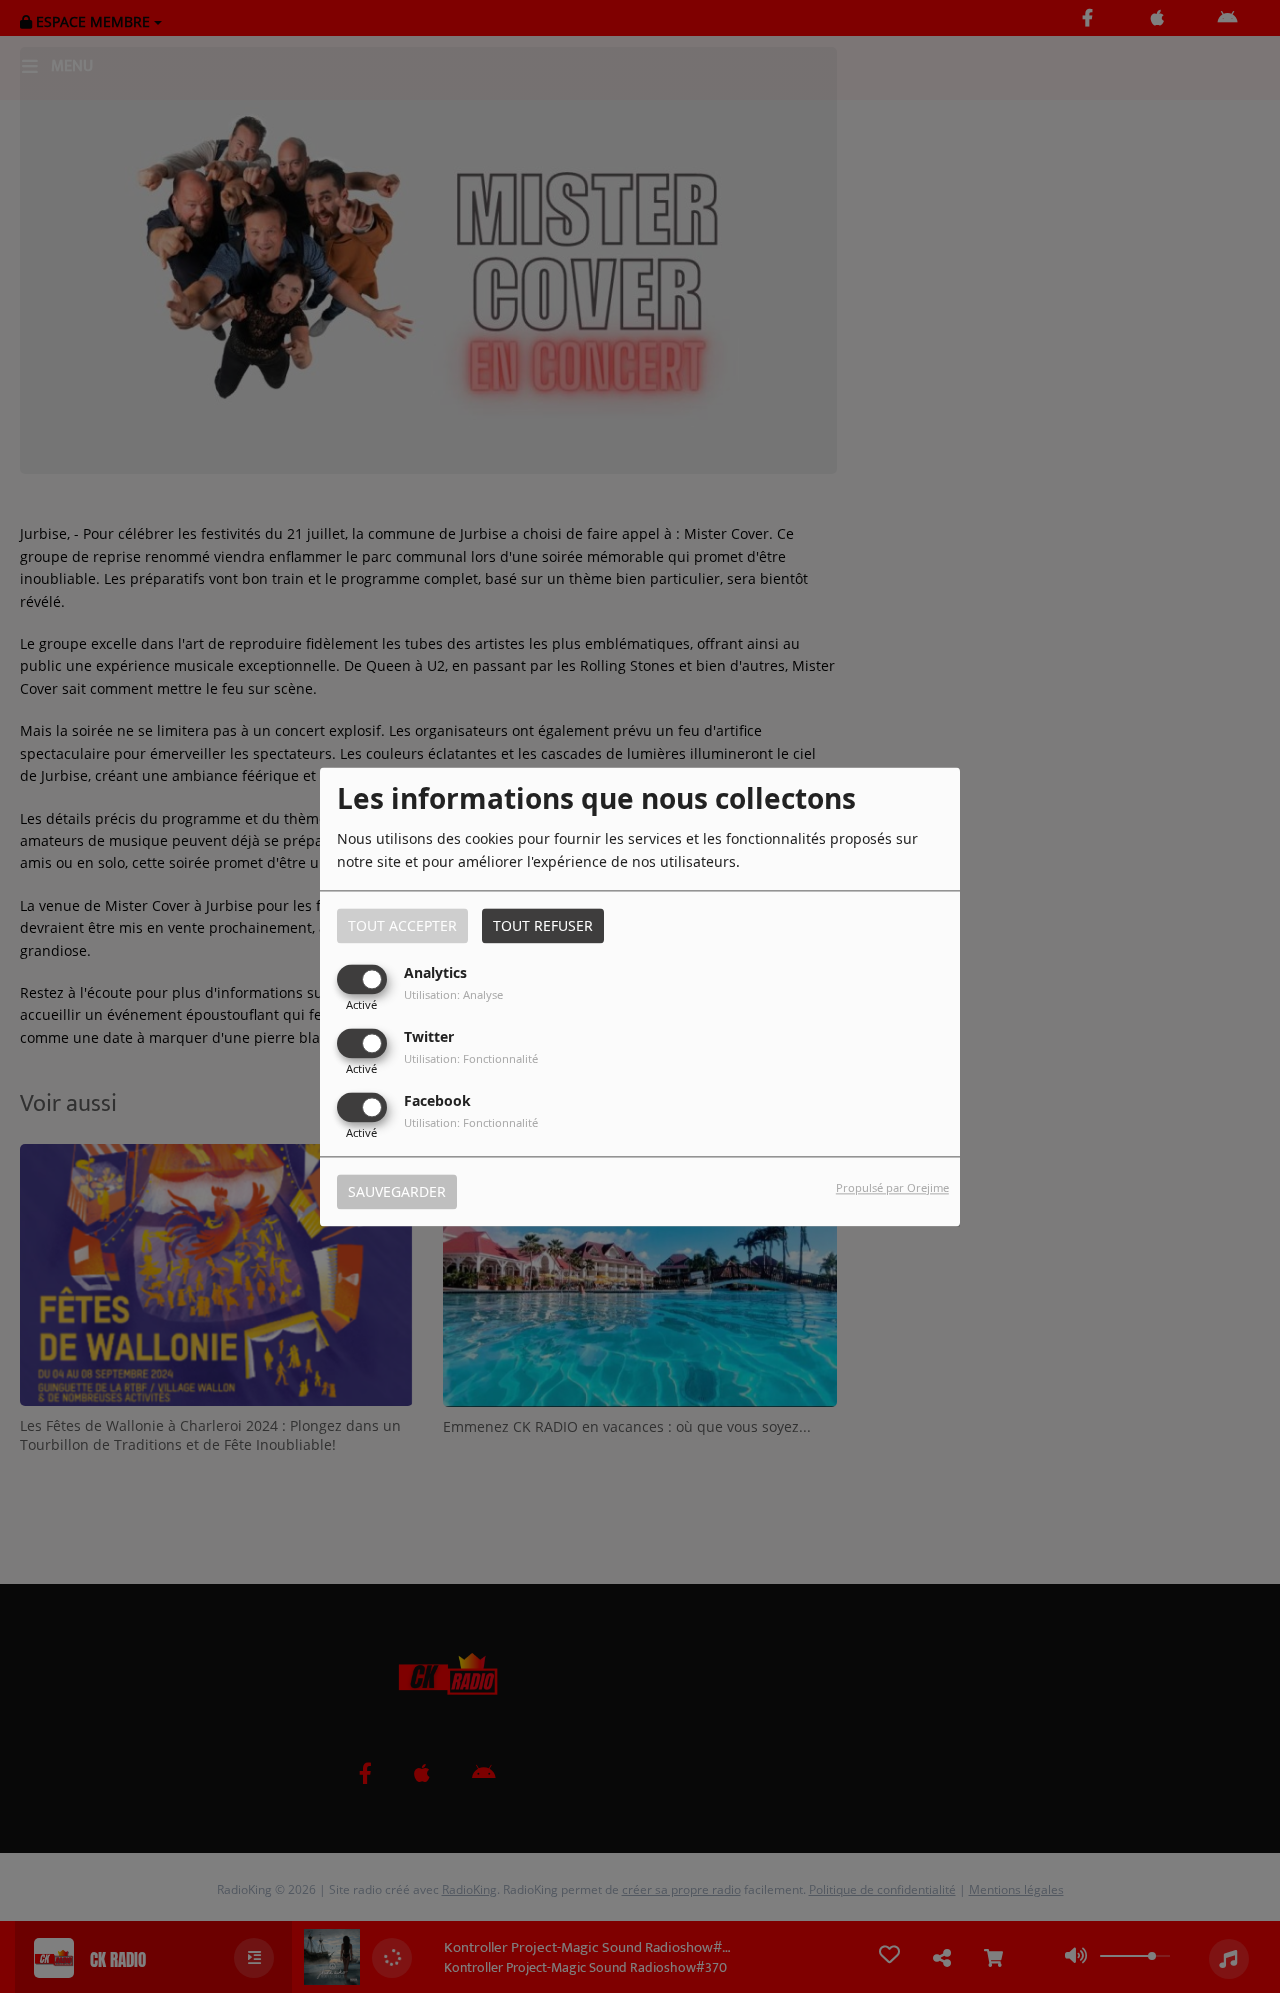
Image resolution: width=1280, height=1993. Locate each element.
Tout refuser (543, 925)
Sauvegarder (397, 1191)
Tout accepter (402, 925)
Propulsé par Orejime (892, 1187)
